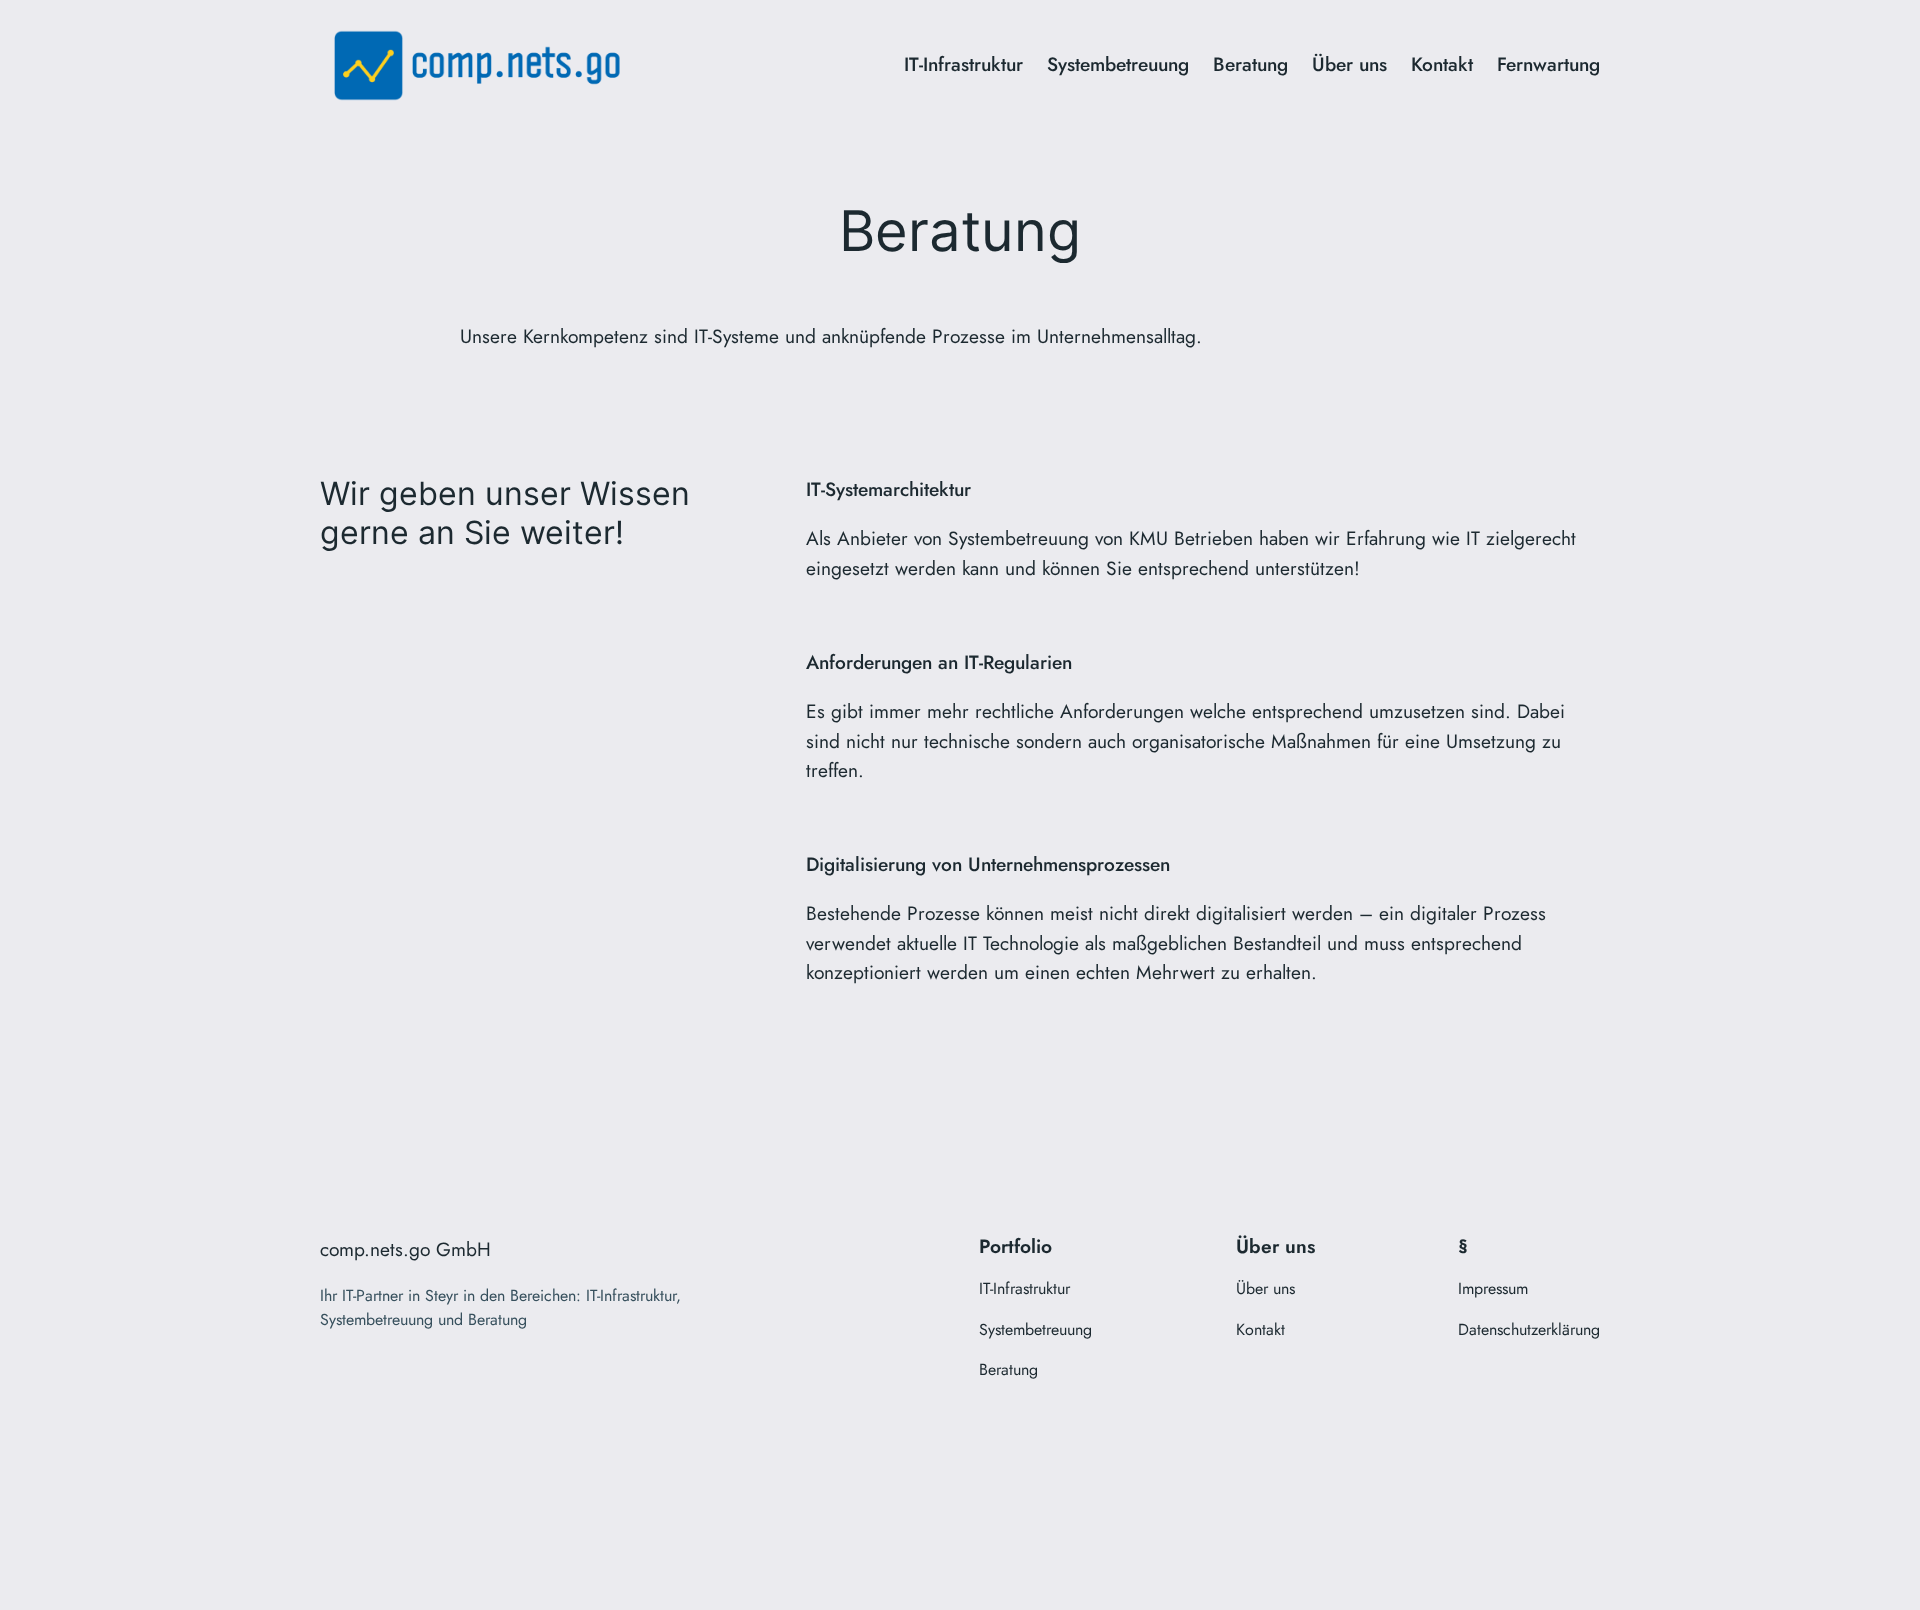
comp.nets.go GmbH (405, 1249)
